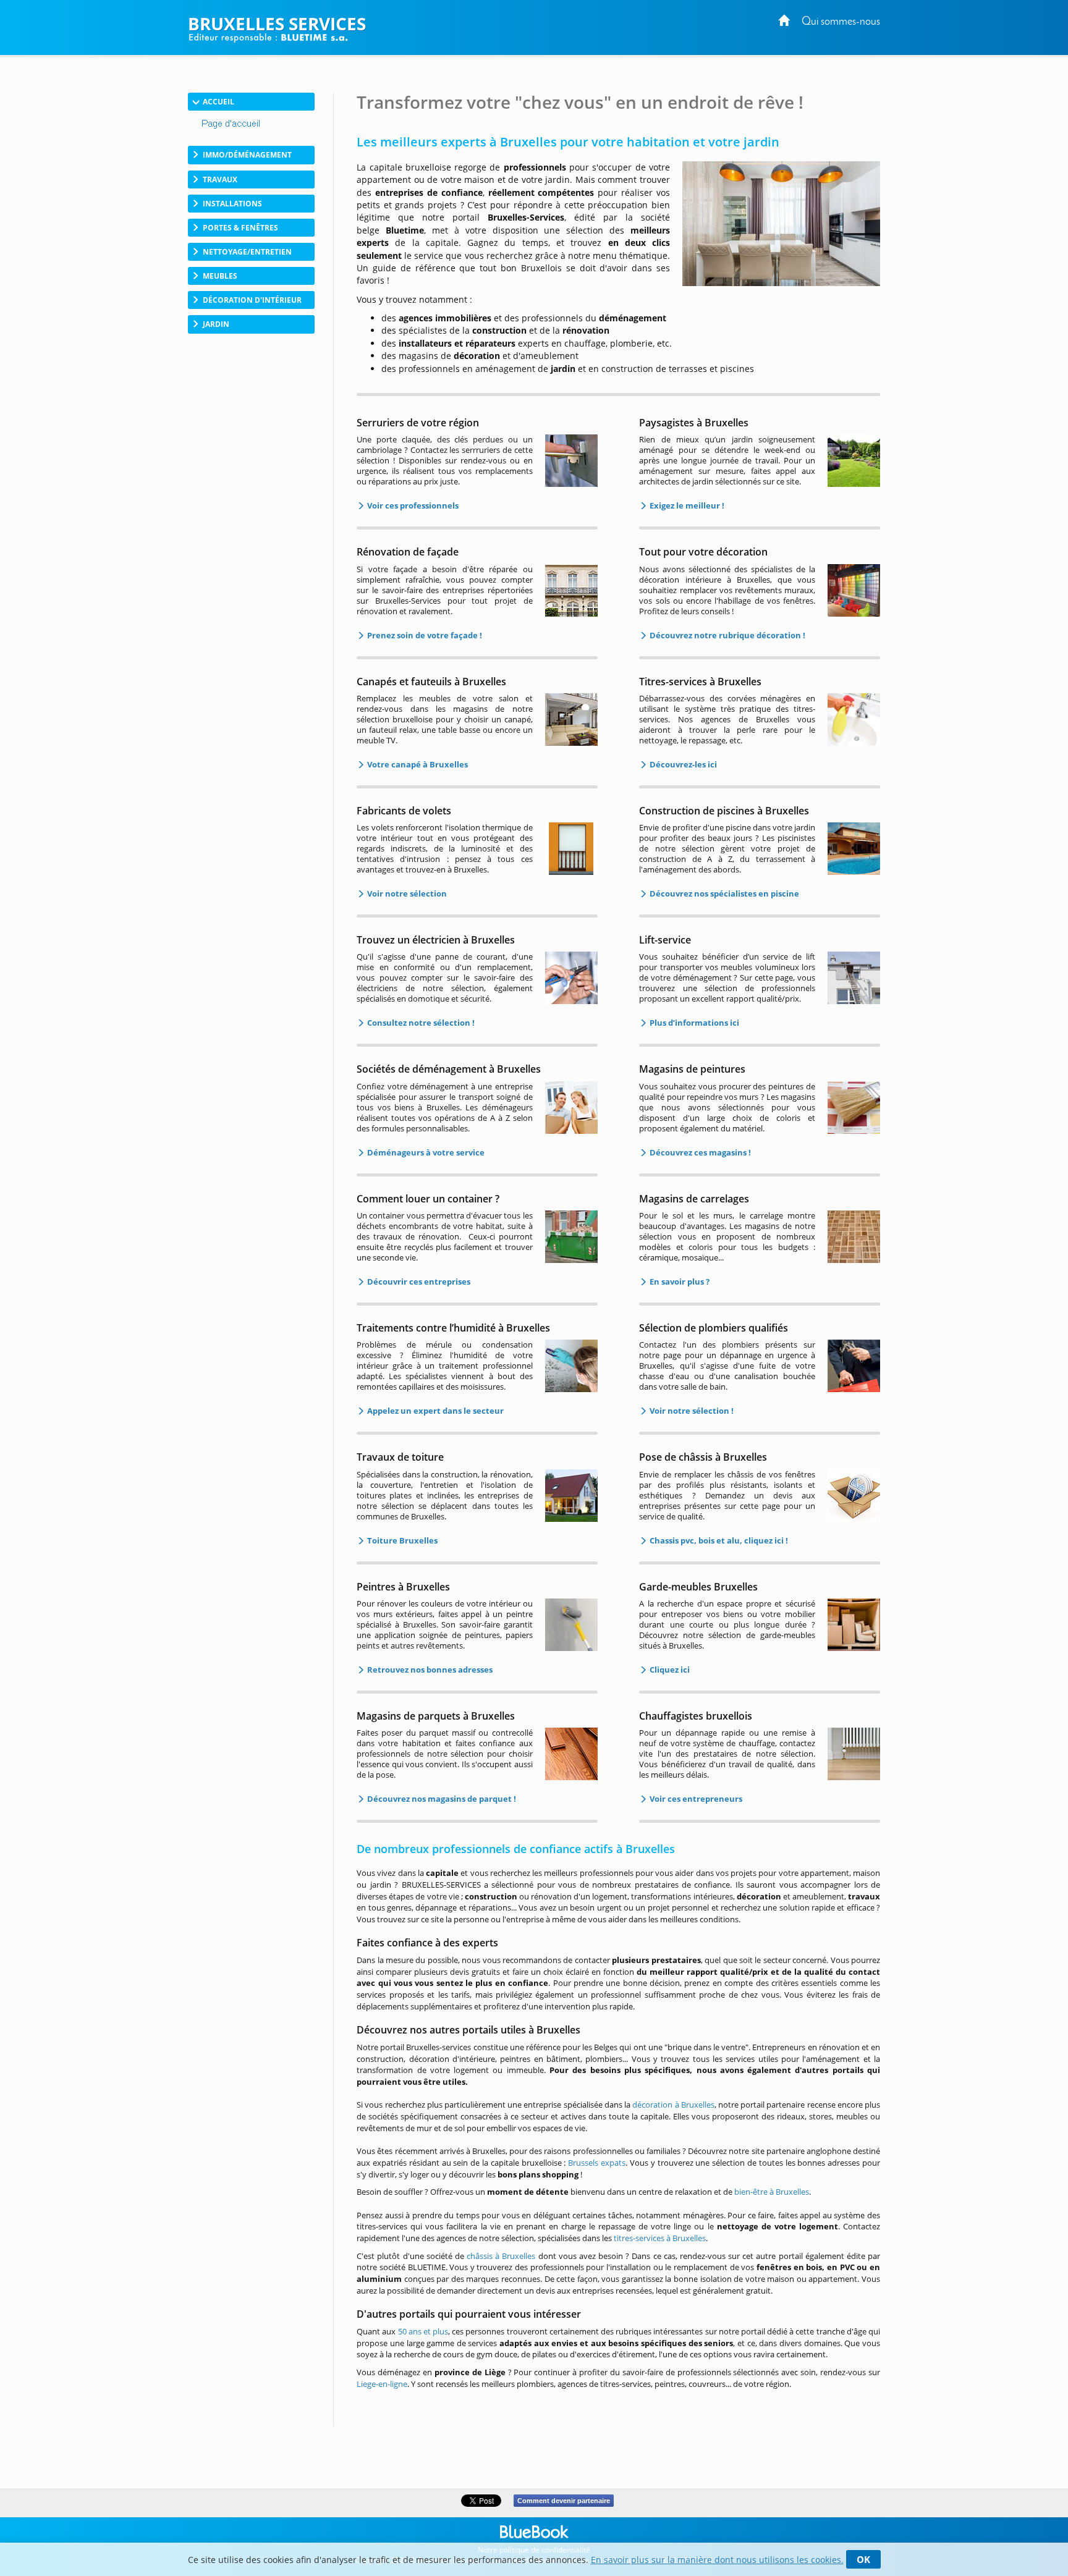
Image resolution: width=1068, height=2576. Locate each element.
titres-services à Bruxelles (660, 2238)
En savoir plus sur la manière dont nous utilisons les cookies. (717, 2560)
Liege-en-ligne (382, 2384)
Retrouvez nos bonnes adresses (429, 1670)
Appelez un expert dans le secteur (434, 1411)
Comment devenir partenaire (564, 2501)
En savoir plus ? (679, 1282)
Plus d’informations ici (693, 1023)
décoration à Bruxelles (673, 2105)
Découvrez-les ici (682, 764)
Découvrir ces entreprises (418, 1282)
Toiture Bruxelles (401, 1540)
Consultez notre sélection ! (420, 1023)
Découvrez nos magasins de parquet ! (441, 1799)
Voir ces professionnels (412, 505)
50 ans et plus (423, 2331)
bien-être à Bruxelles (772, 2192)
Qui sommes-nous (841, 22)
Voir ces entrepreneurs (695, 1799)
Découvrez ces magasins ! (699, 1152)
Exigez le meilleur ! (686, 505)
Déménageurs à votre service (425, 1152)
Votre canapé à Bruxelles (417, 764)
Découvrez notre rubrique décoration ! (727, 635)
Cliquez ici (669, 1670)
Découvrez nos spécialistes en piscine (723, 893)
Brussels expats (597, 2163)
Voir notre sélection (406, 893)
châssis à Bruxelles (501, 2256)
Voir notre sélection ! (691, 1411)
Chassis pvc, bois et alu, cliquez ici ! (718, 1540)
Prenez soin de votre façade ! (424, 635)
